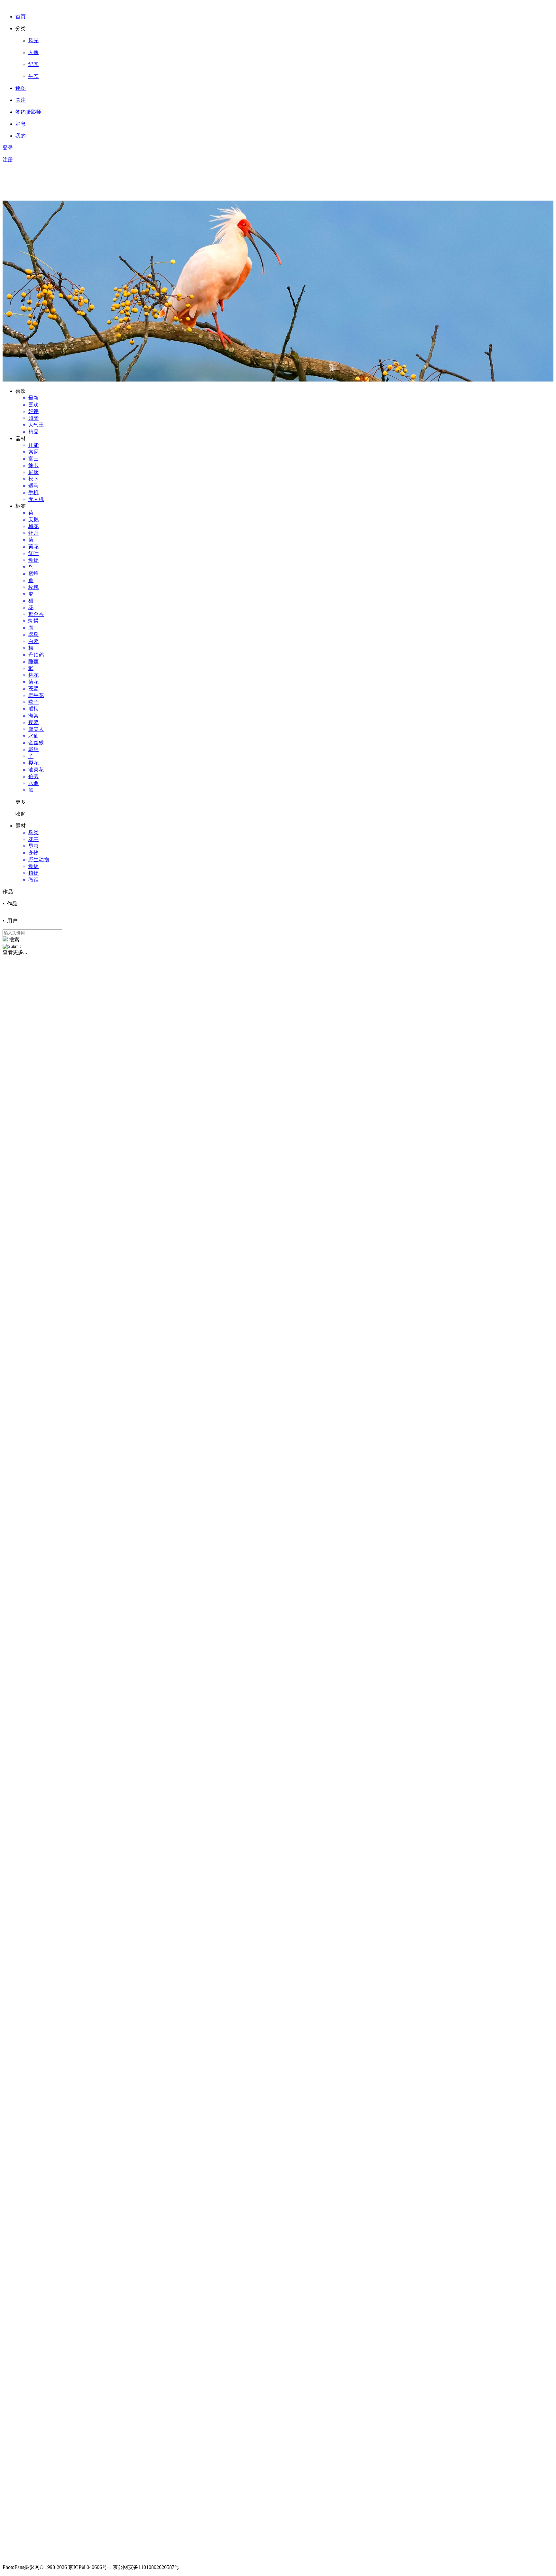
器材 (21, 438)
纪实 (33, 64)
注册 (8, 160)
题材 (21, 826)
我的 (21, 136)
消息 (21, 124)
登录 (8, 148)
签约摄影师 (28, 112)
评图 (21, 88)
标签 (21, 506)
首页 (21, 17)
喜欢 (21, 391)
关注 (21, 100)
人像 (33, 52)
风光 (33, 40)
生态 (33, 76)
